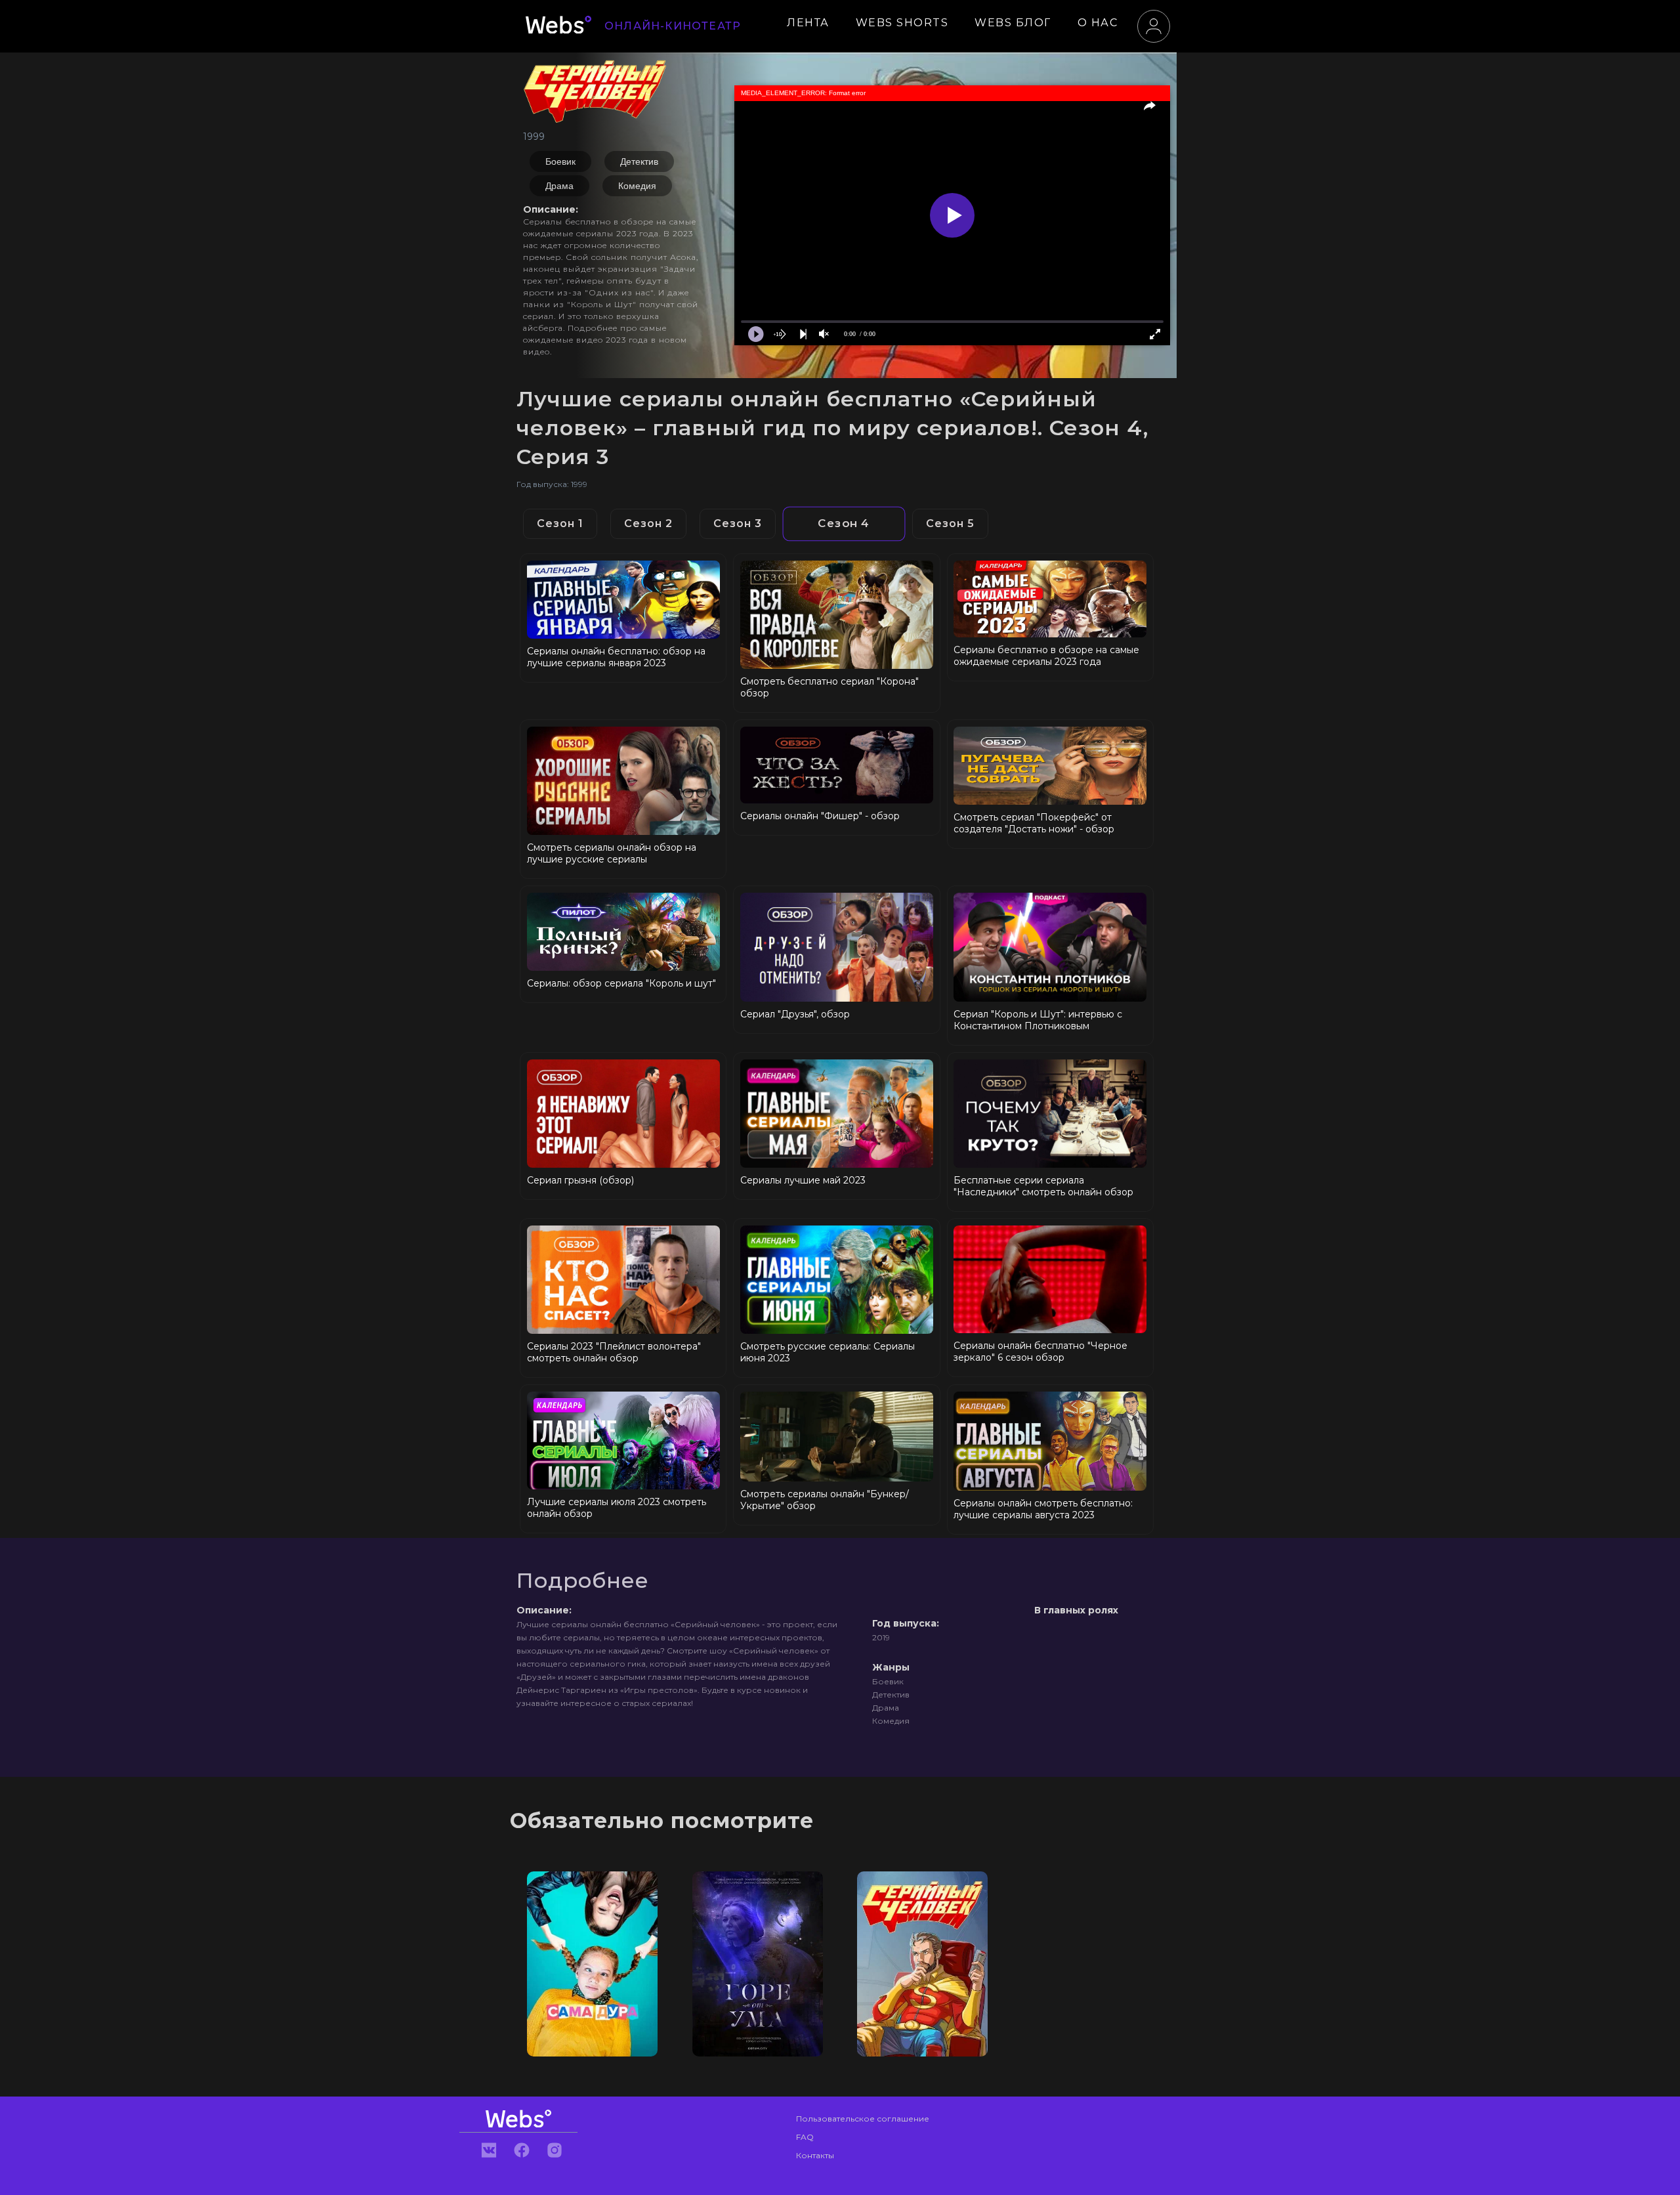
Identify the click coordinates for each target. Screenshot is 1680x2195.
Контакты (815, 2155)
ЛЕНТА (808, 23)
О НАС (1098, 23)
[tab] (560, 524)
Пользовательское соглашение (863, 2119)
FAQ (805, 2137)
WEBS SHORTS (902, 23)
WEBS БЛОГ (1013, 23)
